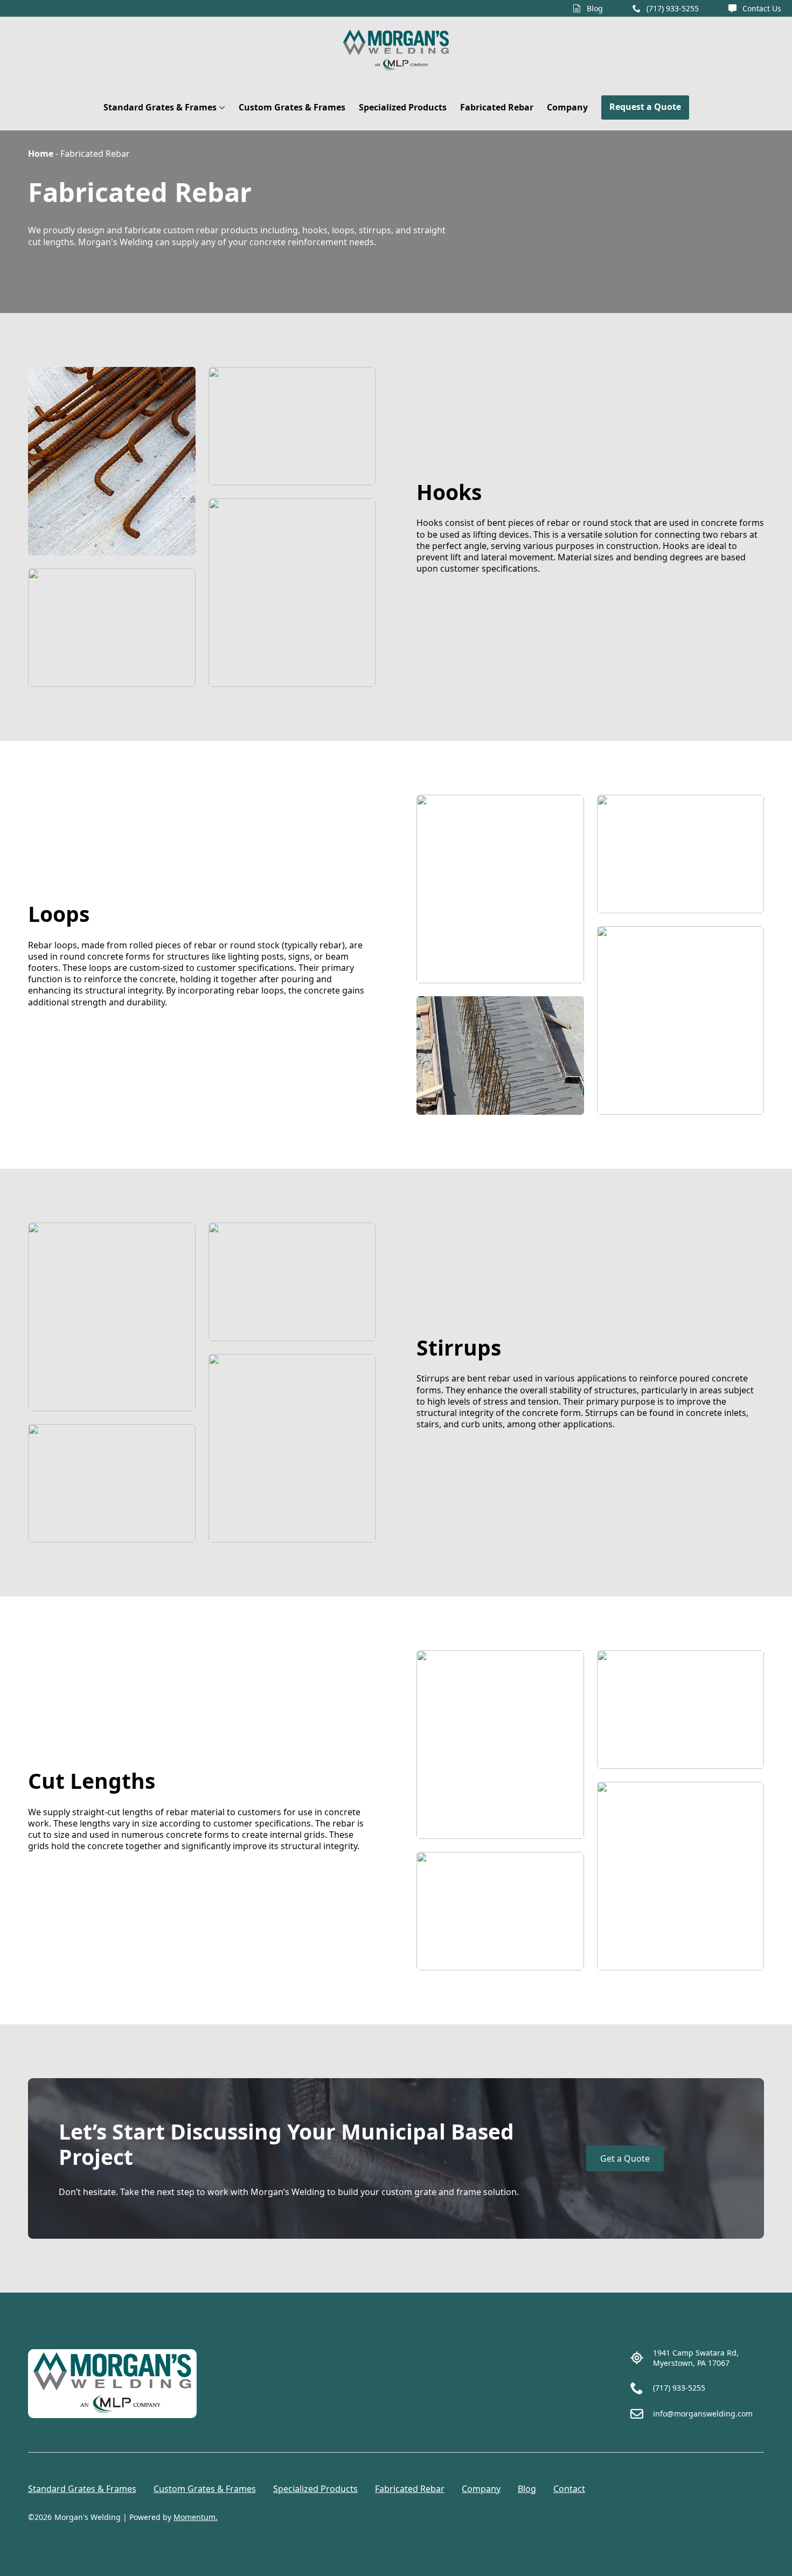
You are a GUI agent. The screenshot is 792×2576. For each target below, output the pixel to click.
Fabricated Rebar (497, 107)
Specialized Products (403, 107)
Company (567, 107)
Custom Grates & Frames (292, 107)
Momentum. (196, 2517)
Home (41, 154)
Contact (569, 2489)
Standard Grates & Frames (160, 107)
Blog (527, 2489)
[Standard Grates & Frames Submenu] (221, 107)
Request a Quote (645, 107)
